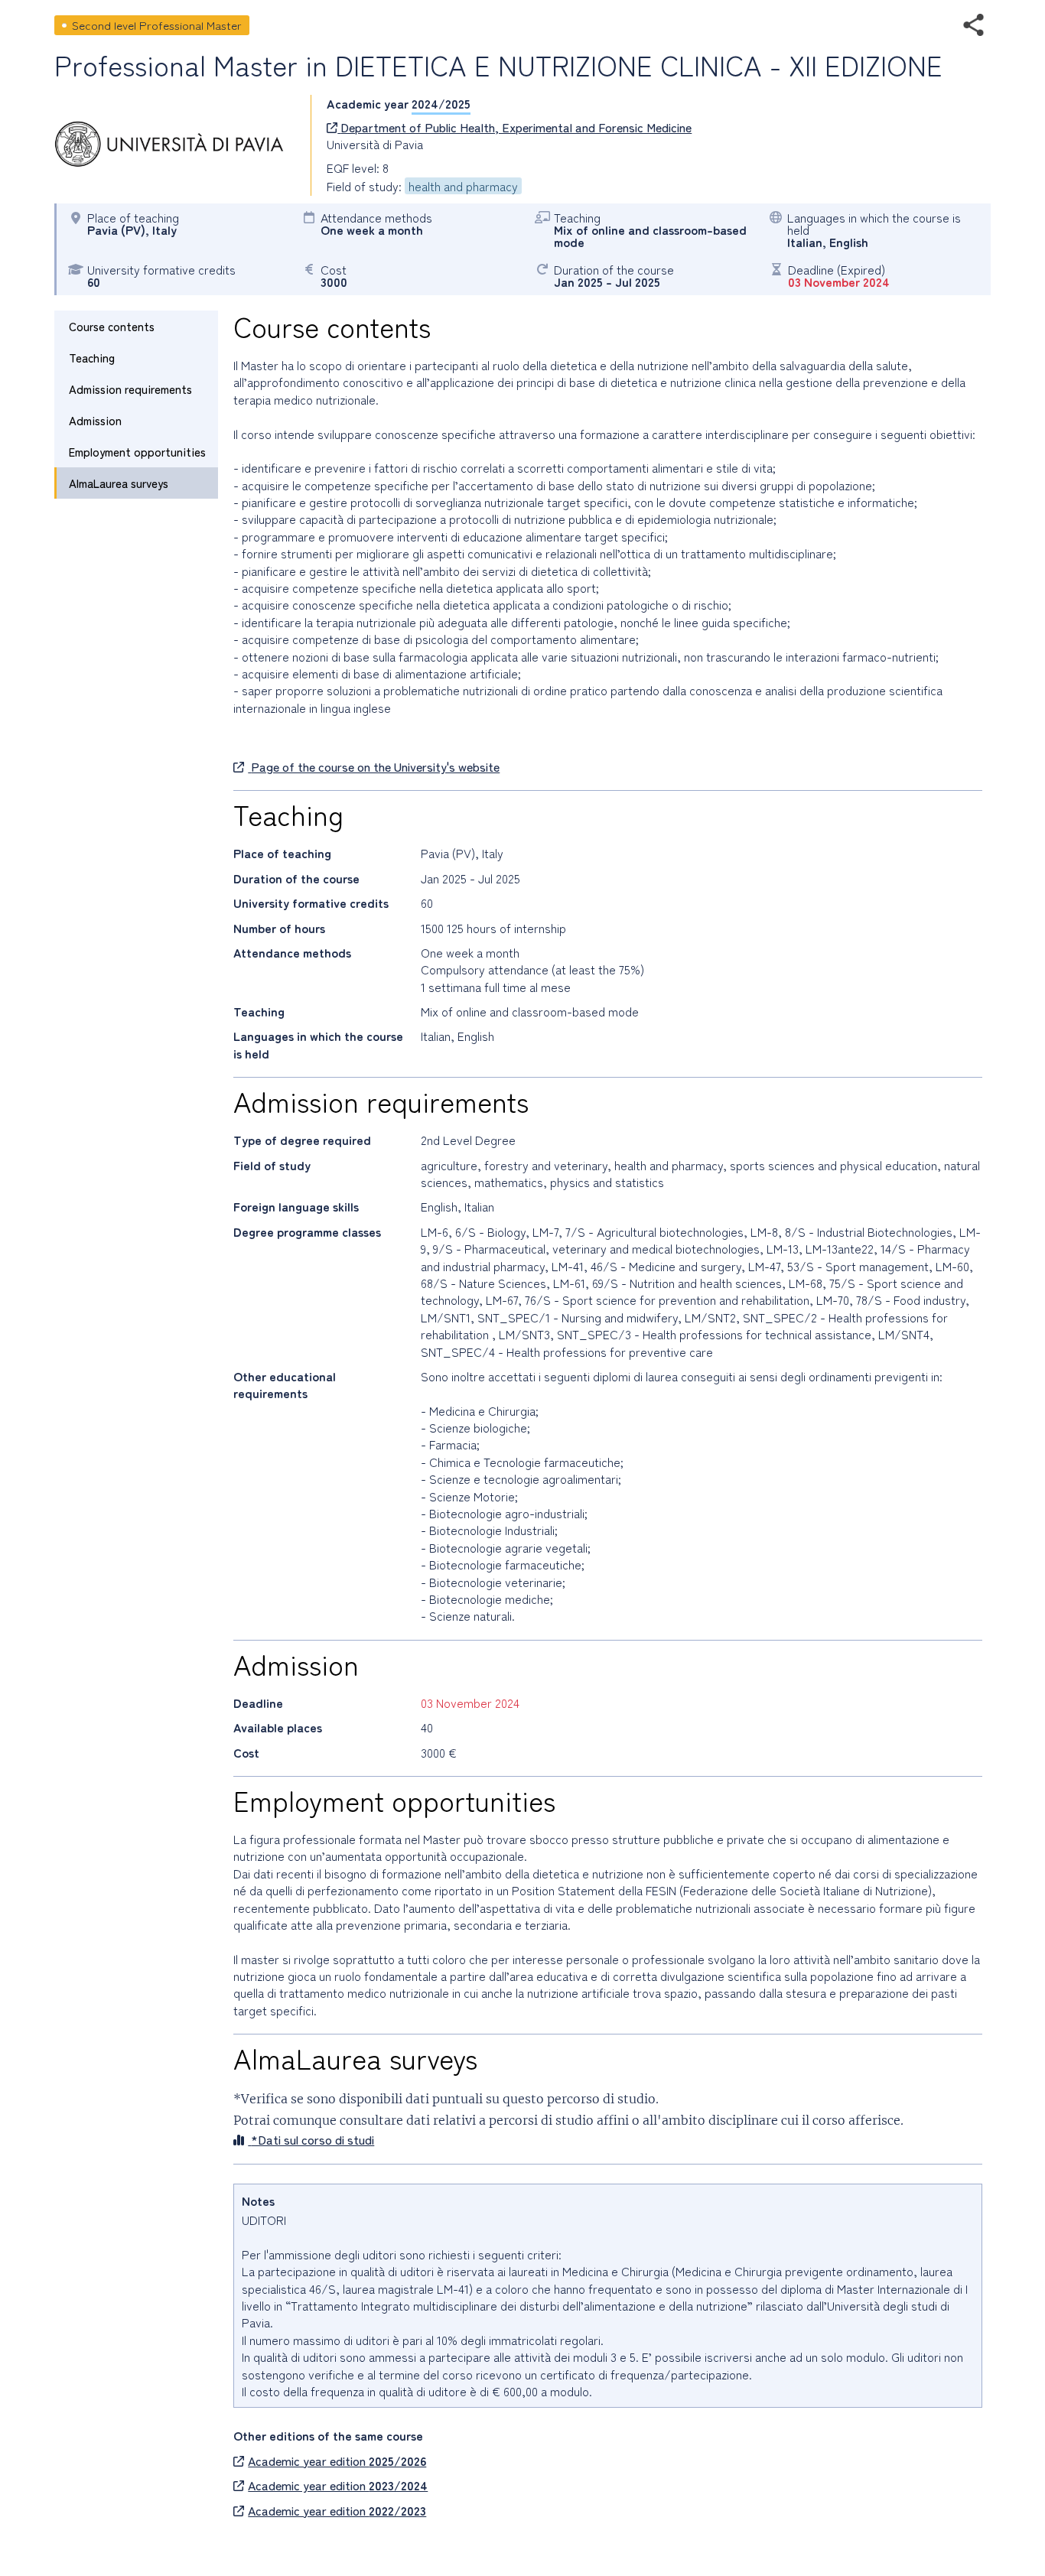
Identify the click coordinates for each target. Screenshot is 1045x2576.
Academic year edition (337, 2461)
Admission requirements (130, 389)
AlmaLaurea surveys (119, 483)
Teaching (92, 358)
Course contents (112, 326)
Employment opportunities (137, 452)
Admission (95, 420)
